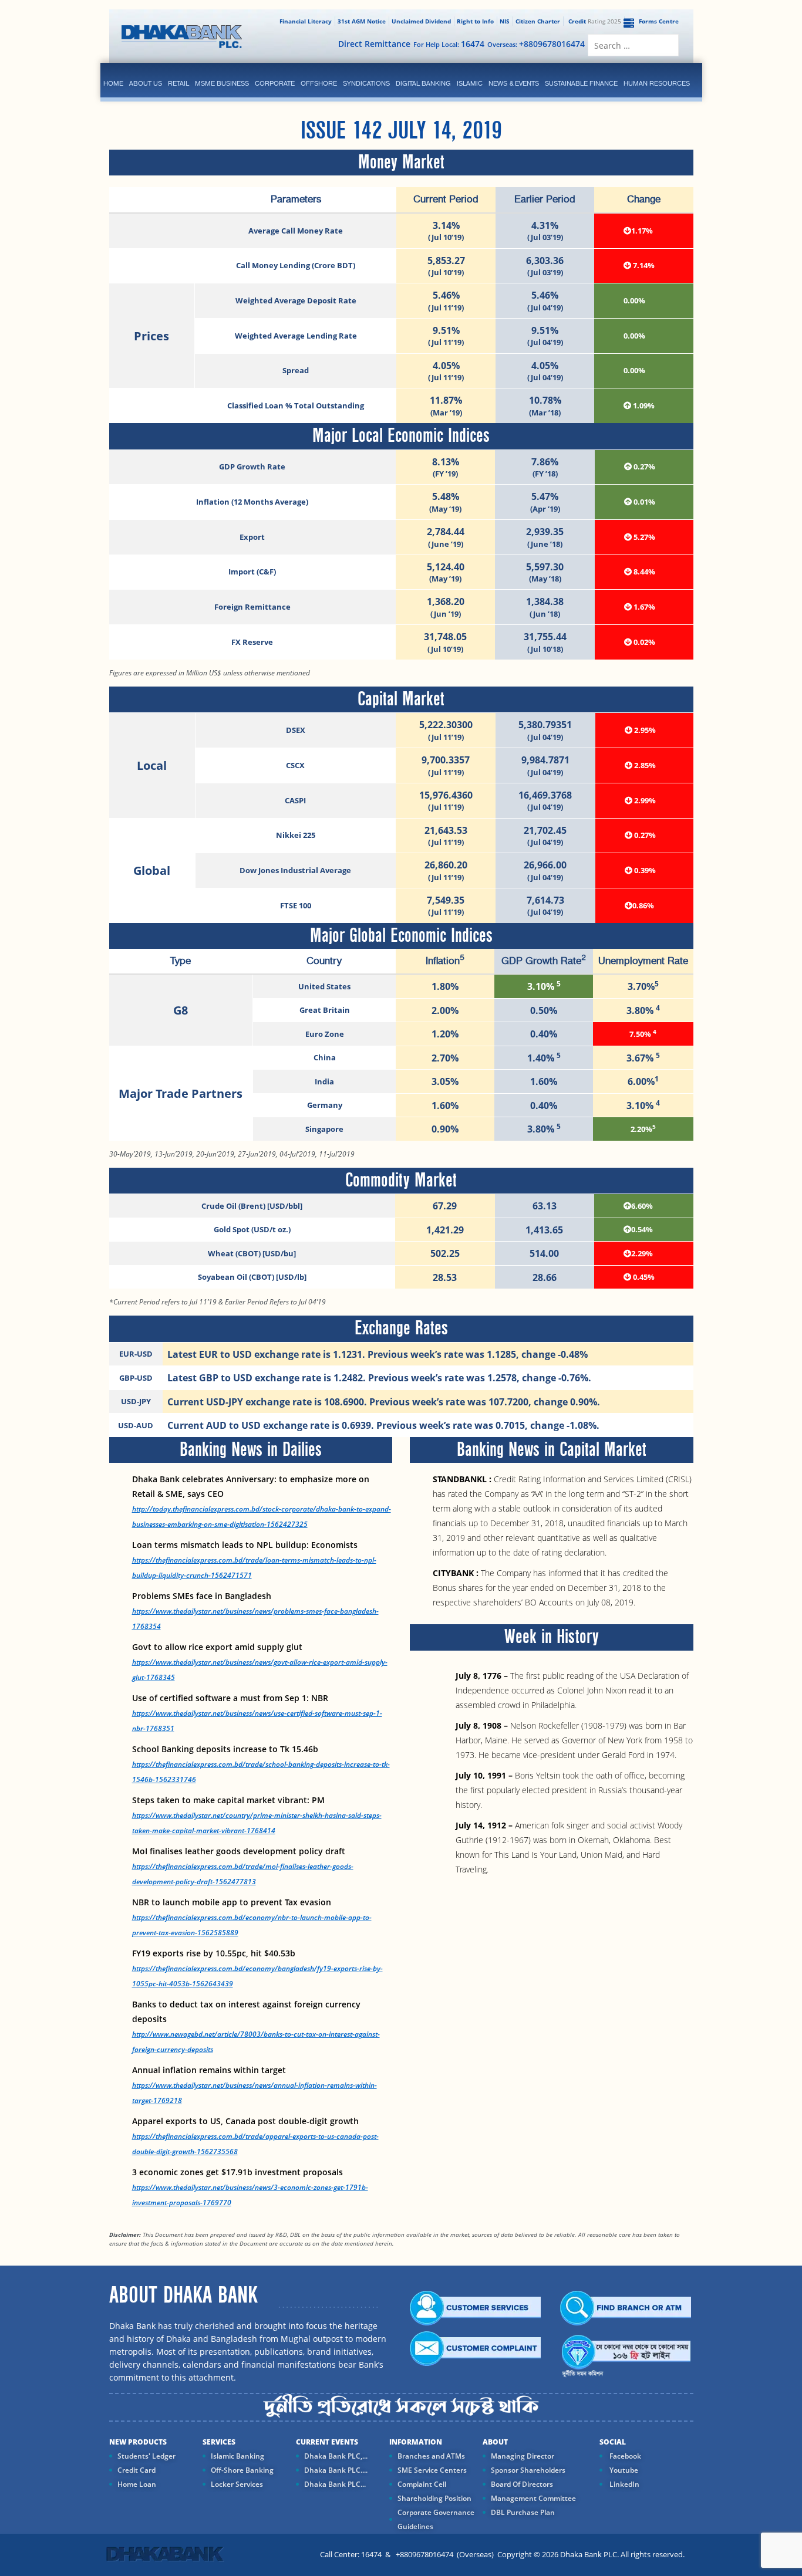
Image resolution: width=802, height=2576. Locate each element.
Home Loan (137, 2484)
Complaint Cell (422, 2484)
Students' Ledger (146, 2456)
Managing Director (523, 2456)
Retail (178, 83)
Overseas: (536, 44)
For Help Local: (449, 44)
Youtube (623, 2470)
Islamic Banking (237, 2456)
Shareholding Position (434, 2498)
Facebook (624, 2456)
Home (113, 83)
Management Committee (533, 2498)
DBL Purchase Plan (523, 2512)
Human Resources (657, 83)
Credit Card (137, 2470)
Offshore (319, 83)
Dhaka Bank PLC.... (336, 2470)
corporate (275, 83)
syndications (366, 83)
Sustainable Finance (581, 83)
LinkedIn (624, 2484)
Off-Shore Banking (242, 2470)
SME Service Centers (432, 2470)
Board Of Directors (522, 2484)
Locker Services (237, 2484)
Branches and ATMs (431, 2456)
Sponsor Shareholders (528, 2470)
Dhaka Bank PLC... (335, 2484)
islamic (470, 83)
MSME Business (222, 83)
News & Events (514, 83)
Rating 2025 (595, 21)
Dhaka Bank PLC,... (336, 2456)
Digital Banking (423, 83)
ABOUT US (146, 83)
